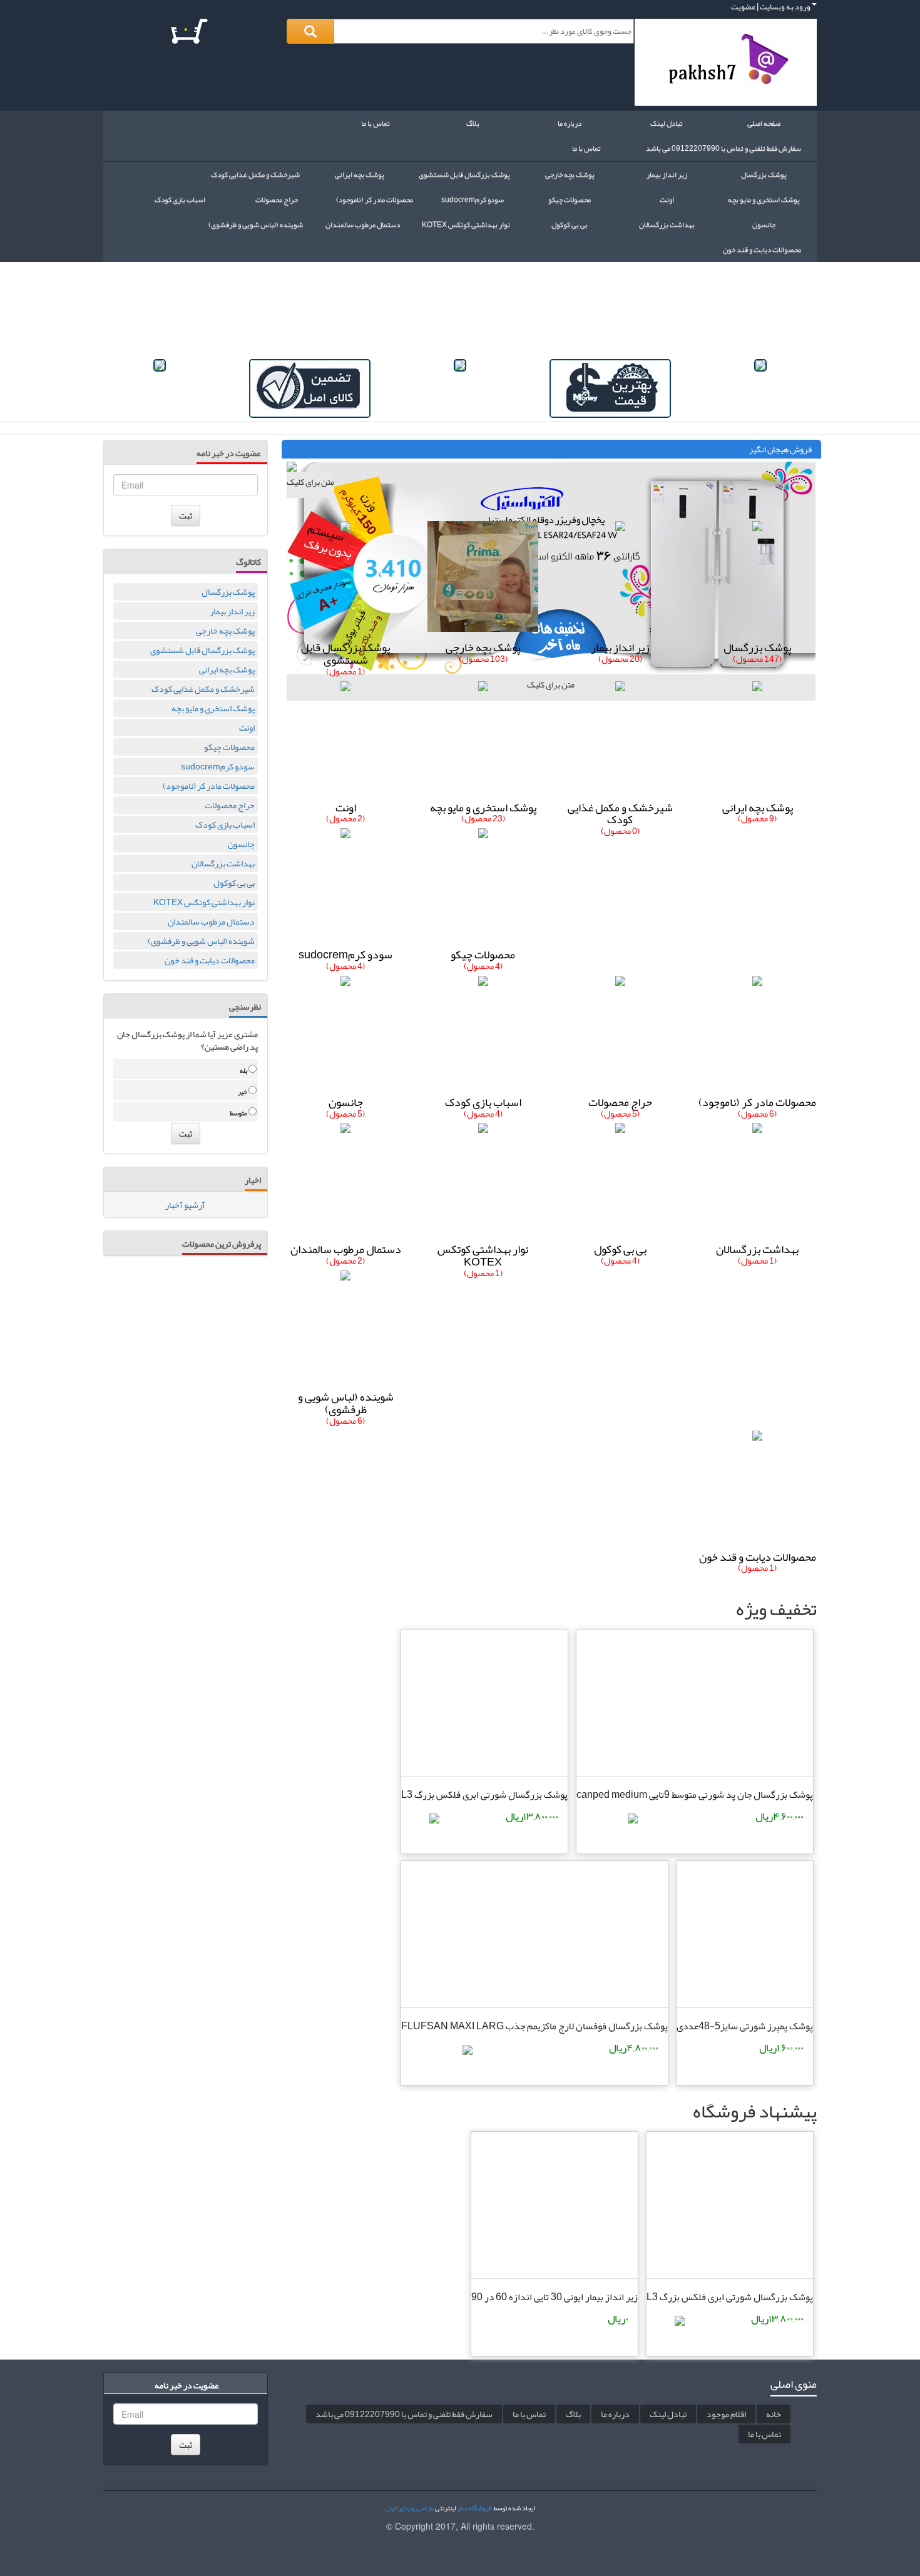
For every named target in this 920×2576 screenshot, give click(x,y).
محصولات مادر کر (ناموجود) (209, 786)
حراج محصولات (230, 805)
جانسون (241, 844)
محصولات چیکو (229, 747)
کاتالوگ (248, 563)
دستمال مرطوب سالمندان (211, 921)
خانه (774, 2414)
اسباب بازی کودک (225, 824)
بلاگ (473, 123)
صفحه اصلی (764, 123)
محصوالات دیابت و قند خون (210, 960)
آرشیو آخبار (185, 1205)
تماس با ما (376, 123)
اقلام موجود (726, 2414)
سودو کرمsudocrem (218, 766)
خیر (243, 1092)
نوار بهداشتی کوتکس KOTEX (204, 902)
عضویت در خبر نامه (229, 454)
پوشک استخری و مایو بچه (213, 708)
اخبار (253, 1181)
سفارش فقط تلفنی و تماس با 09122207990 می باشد (723, 148)
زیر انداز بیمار (232, 611)
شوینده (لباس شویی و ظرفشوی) (201, 941)
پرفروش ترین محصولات (222, 1245)
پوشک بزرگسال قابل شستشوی (202, 650)
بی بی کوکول (234, 883)
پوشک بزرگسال (228, 592)
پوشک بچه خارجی (225, 631)
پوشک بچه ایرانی (227, 669)
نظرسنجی (245, 1008)
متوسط (239, 1113)
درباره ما (570, 123)
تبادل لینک (667, 123)
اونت (247, 728)
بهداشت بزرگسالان (223, 863)
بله (244, 1071)
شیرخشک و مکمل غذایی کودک (203, 689)
